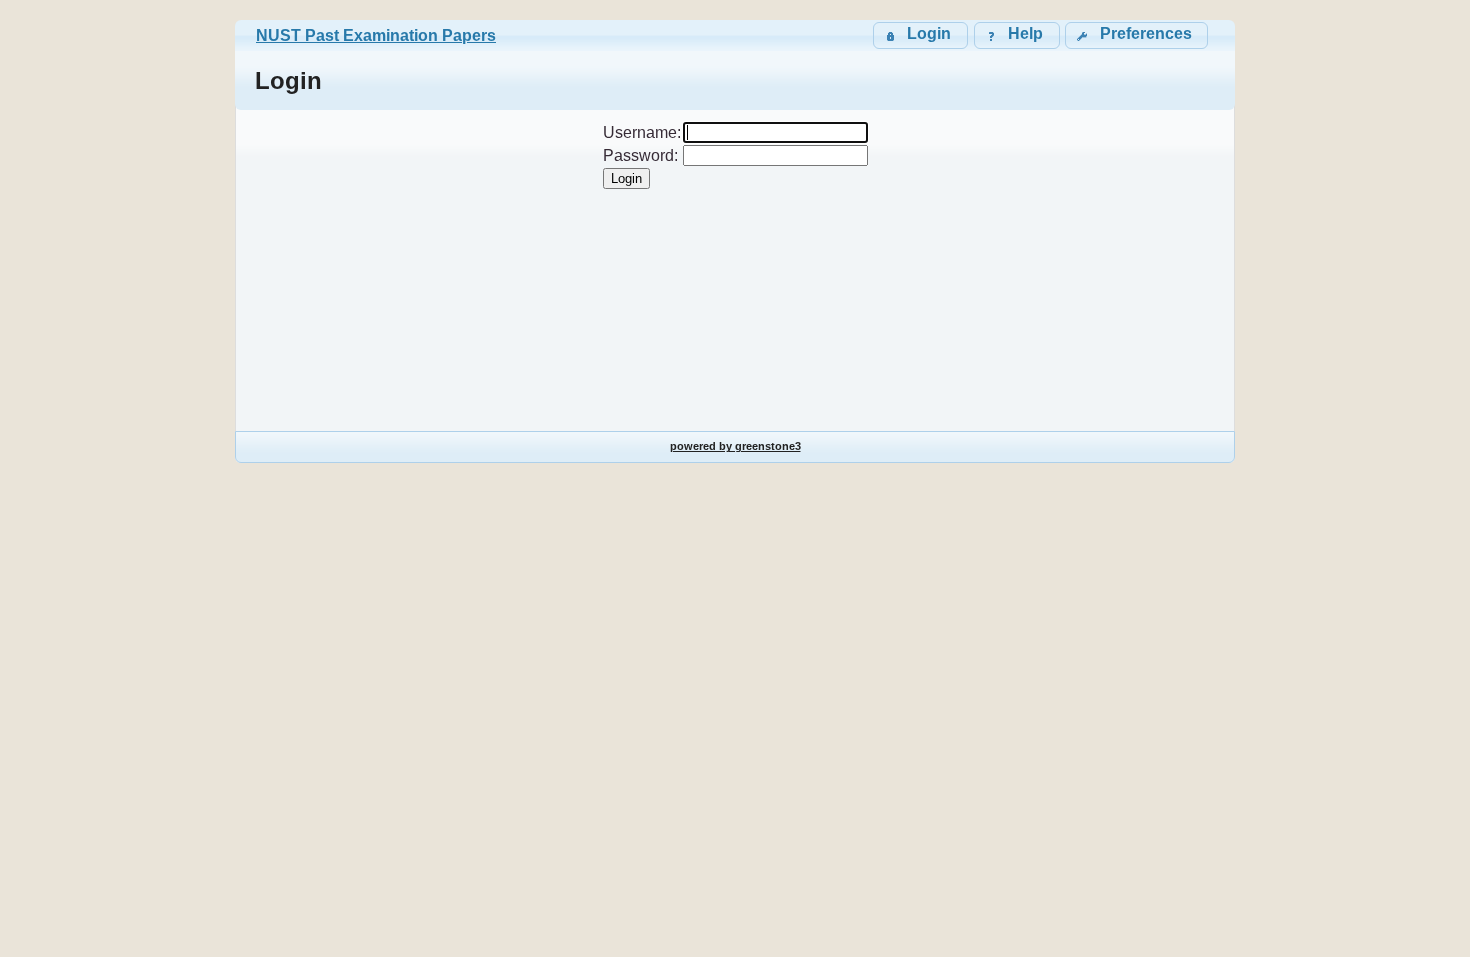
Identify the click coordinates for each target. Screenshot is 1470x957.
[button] (1136, 35)
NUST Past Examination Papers (376, 35)
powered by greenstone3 (735, 446)
